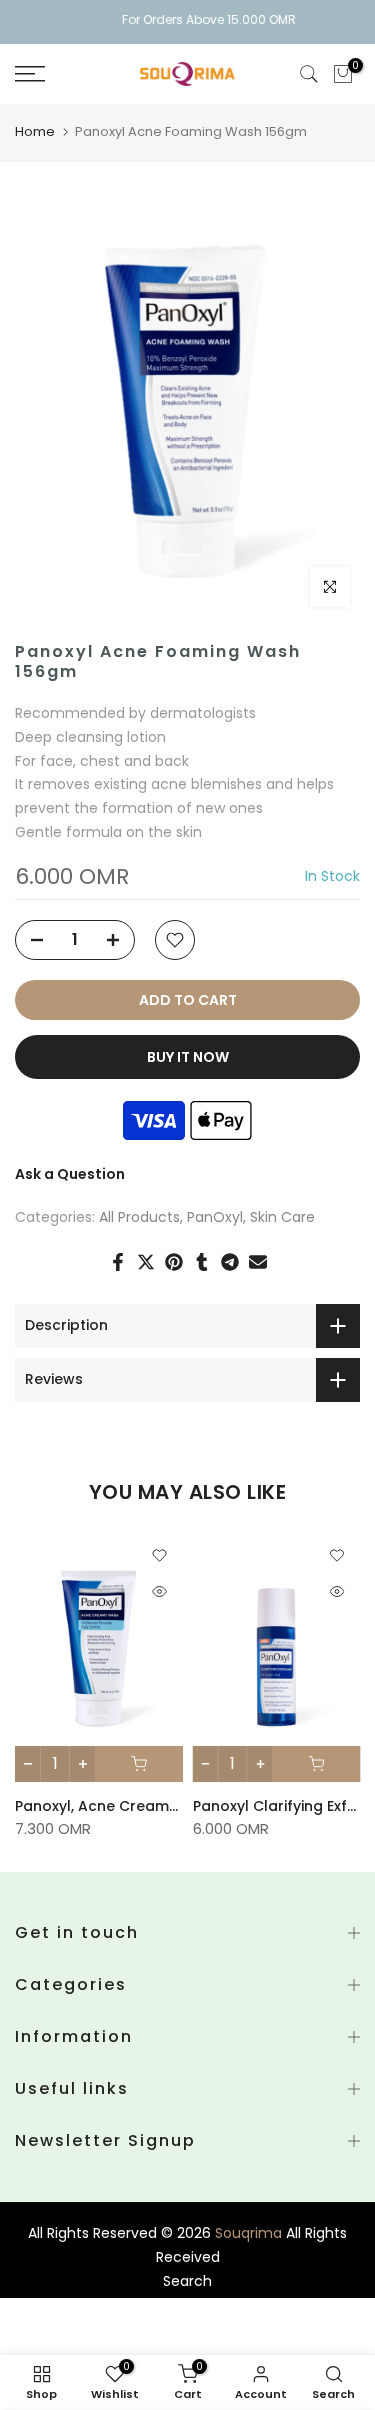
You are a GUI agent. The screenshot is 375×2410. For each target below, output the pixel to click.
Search (187, 2281)
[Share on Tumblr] (202, 1262)
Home (35, 131)
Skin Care (282, 1217)
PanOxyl (215, 1217)
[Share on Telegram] (230, 1262)
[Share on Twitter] (146, 1262)
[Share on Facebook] (118, 1262)
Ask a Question (70, 1174)
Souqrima (248, 2233)
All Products (139, 1217)
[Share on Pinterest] (174, 1262)
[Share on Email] (258, 1262)
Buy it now (188, 1057)
